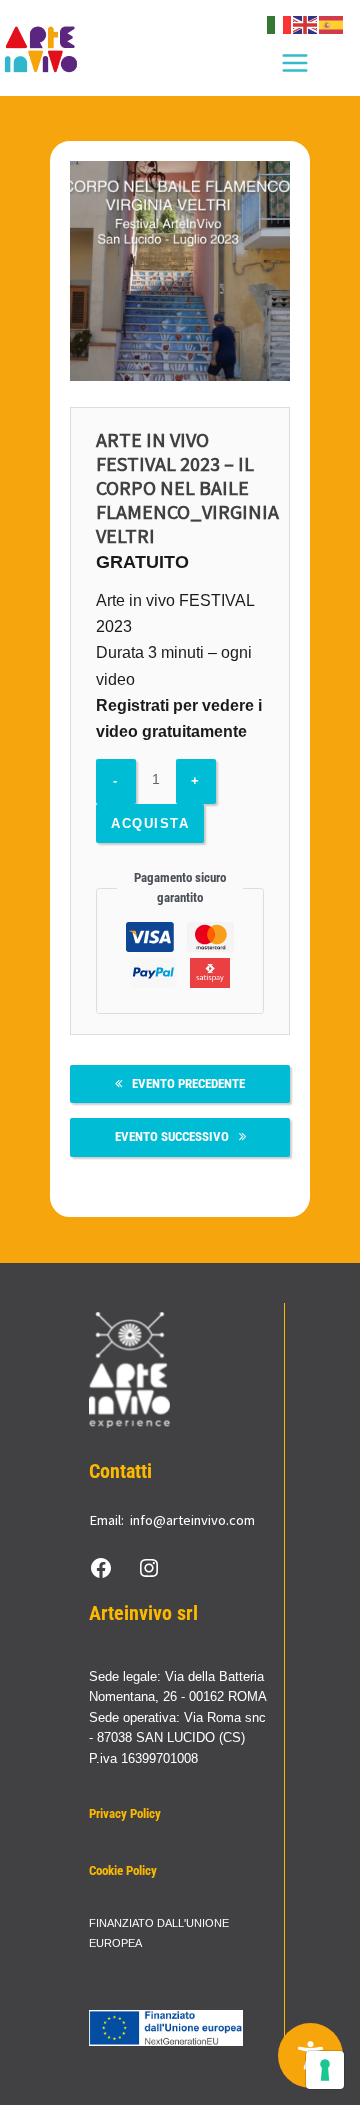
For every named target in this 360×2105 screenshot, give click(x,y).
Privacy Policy (125, 1813)
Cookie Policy (123, 1870)
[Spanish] (332, 24)
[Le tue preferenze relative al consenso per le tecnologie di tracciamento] (325, 2070)
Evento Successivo (172, 1136)
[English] (306, 24)
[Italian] (280, 24)
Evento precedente (188, 1083)
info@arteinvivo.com (192, 1520)
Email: (106, 1520)
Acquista (150, 823)
